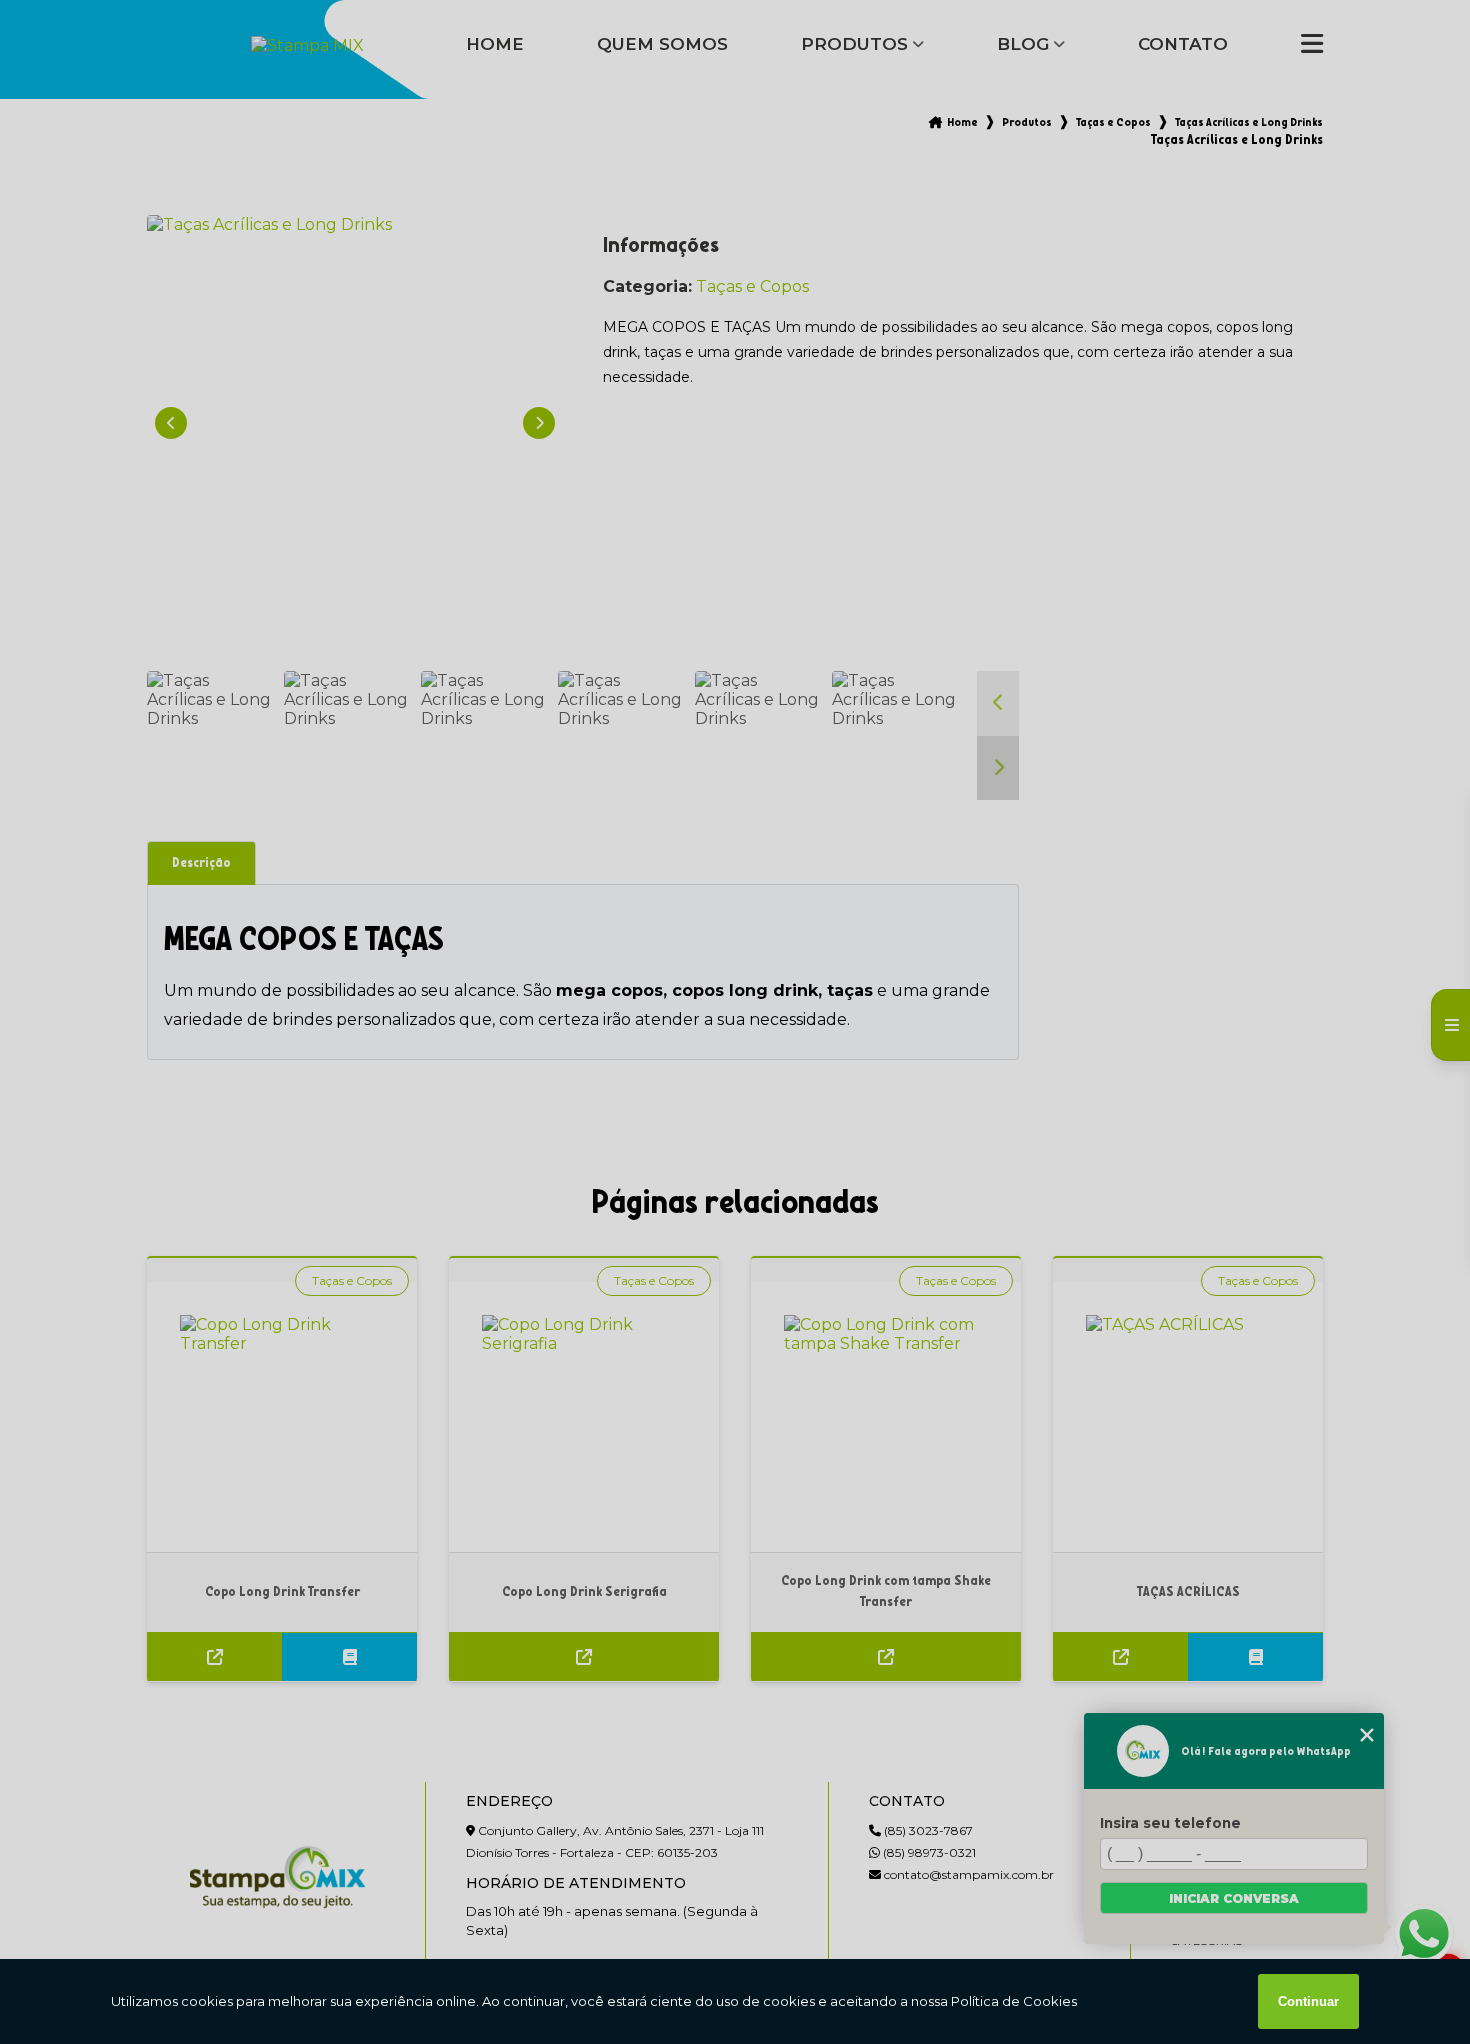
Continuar (1308, 2001)
